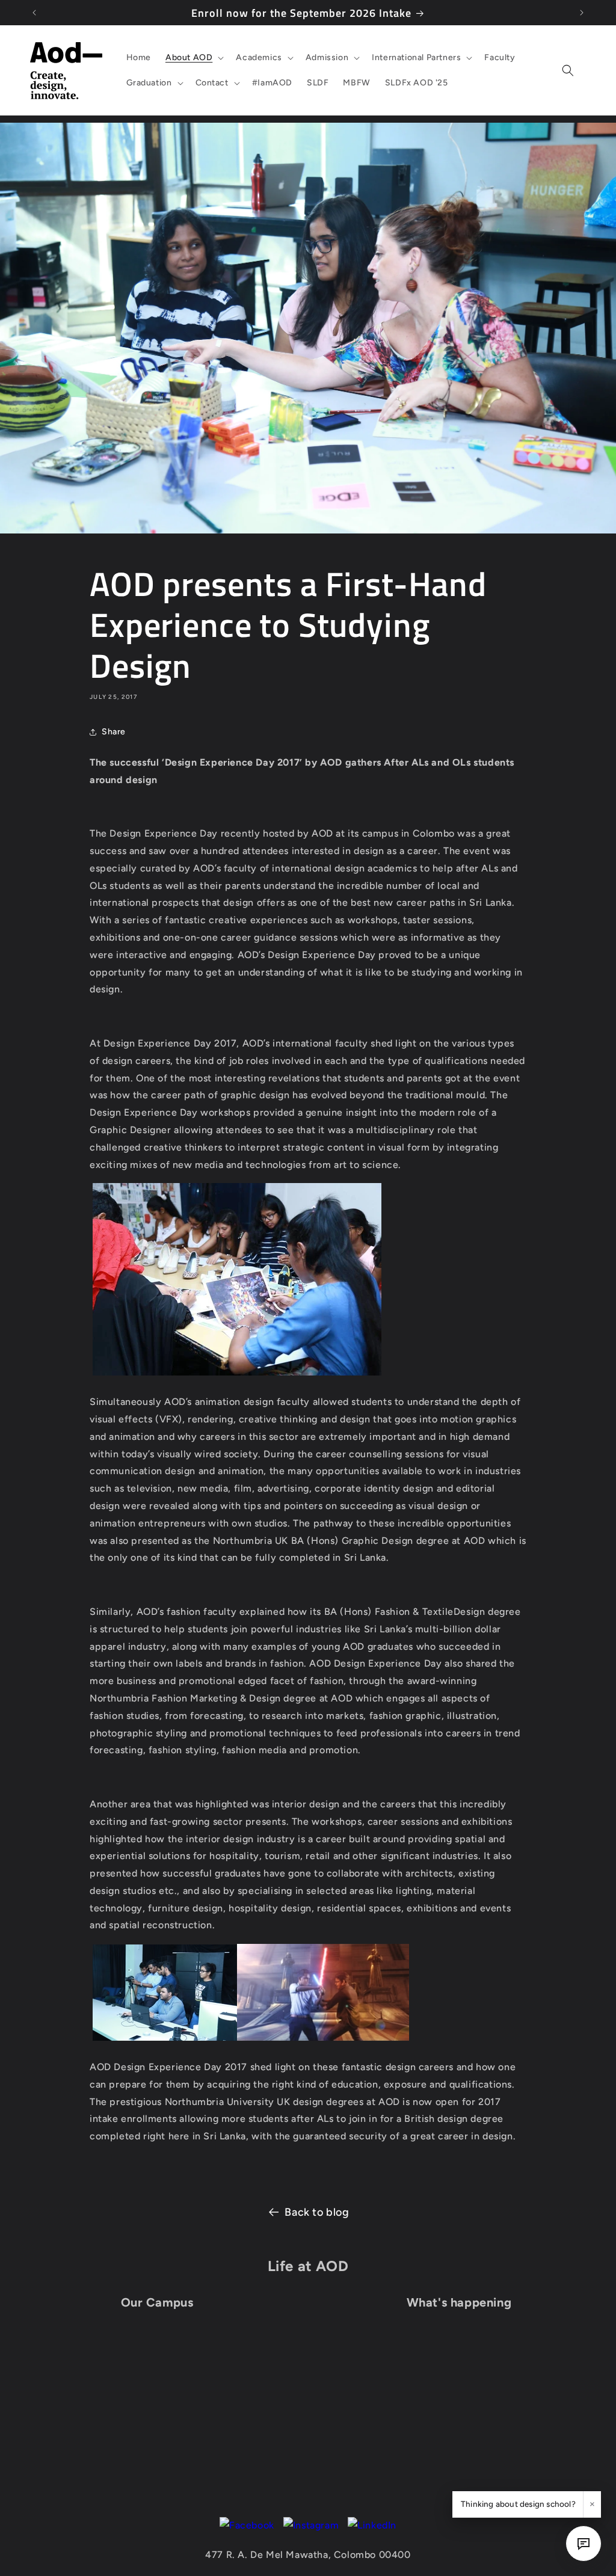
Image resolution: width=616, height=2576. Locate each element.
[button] (193, 58)
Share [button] (114, 732)
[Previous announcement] (34, 13)
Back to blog (317, 2212)
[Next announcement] (582, 13)
